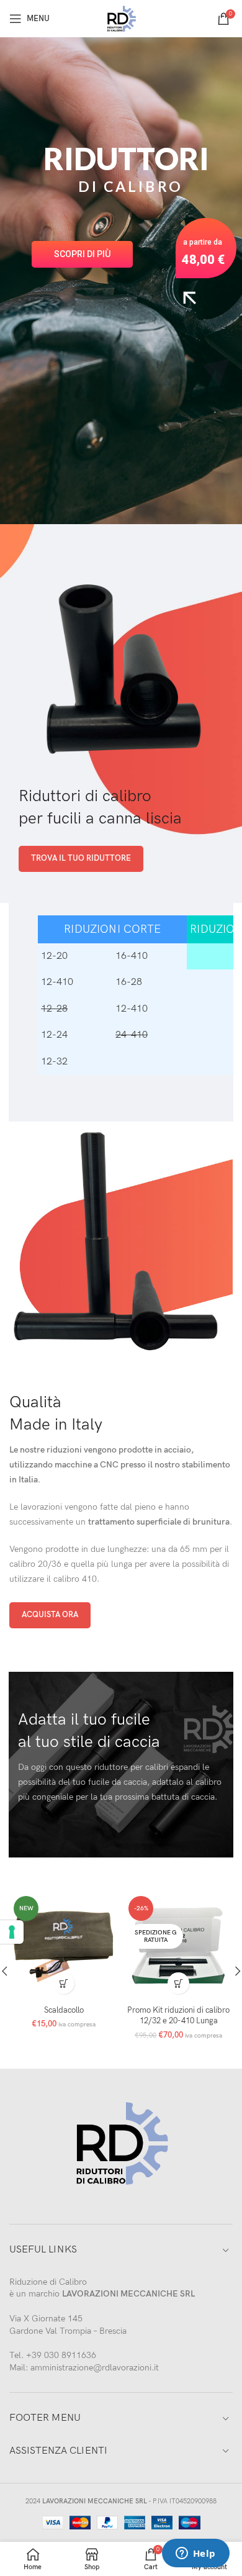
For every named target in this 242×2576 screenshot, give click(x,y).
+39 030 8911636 (61, 2355)
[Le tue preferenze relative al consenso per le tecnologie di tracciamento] (12, 1932)
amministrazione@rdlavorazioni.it (95, 2368)
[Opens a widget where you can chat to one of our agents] (195, 2554)
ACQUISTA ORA (50, 1615)
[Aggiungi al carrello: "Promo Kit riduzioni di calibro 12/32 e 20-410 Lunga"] (178, 1983)
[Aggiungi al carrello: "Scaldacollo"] (64, 1983)
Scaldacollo (64, 2011)
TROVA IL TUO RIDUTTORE (81, 858)
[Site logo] (121, 18)
